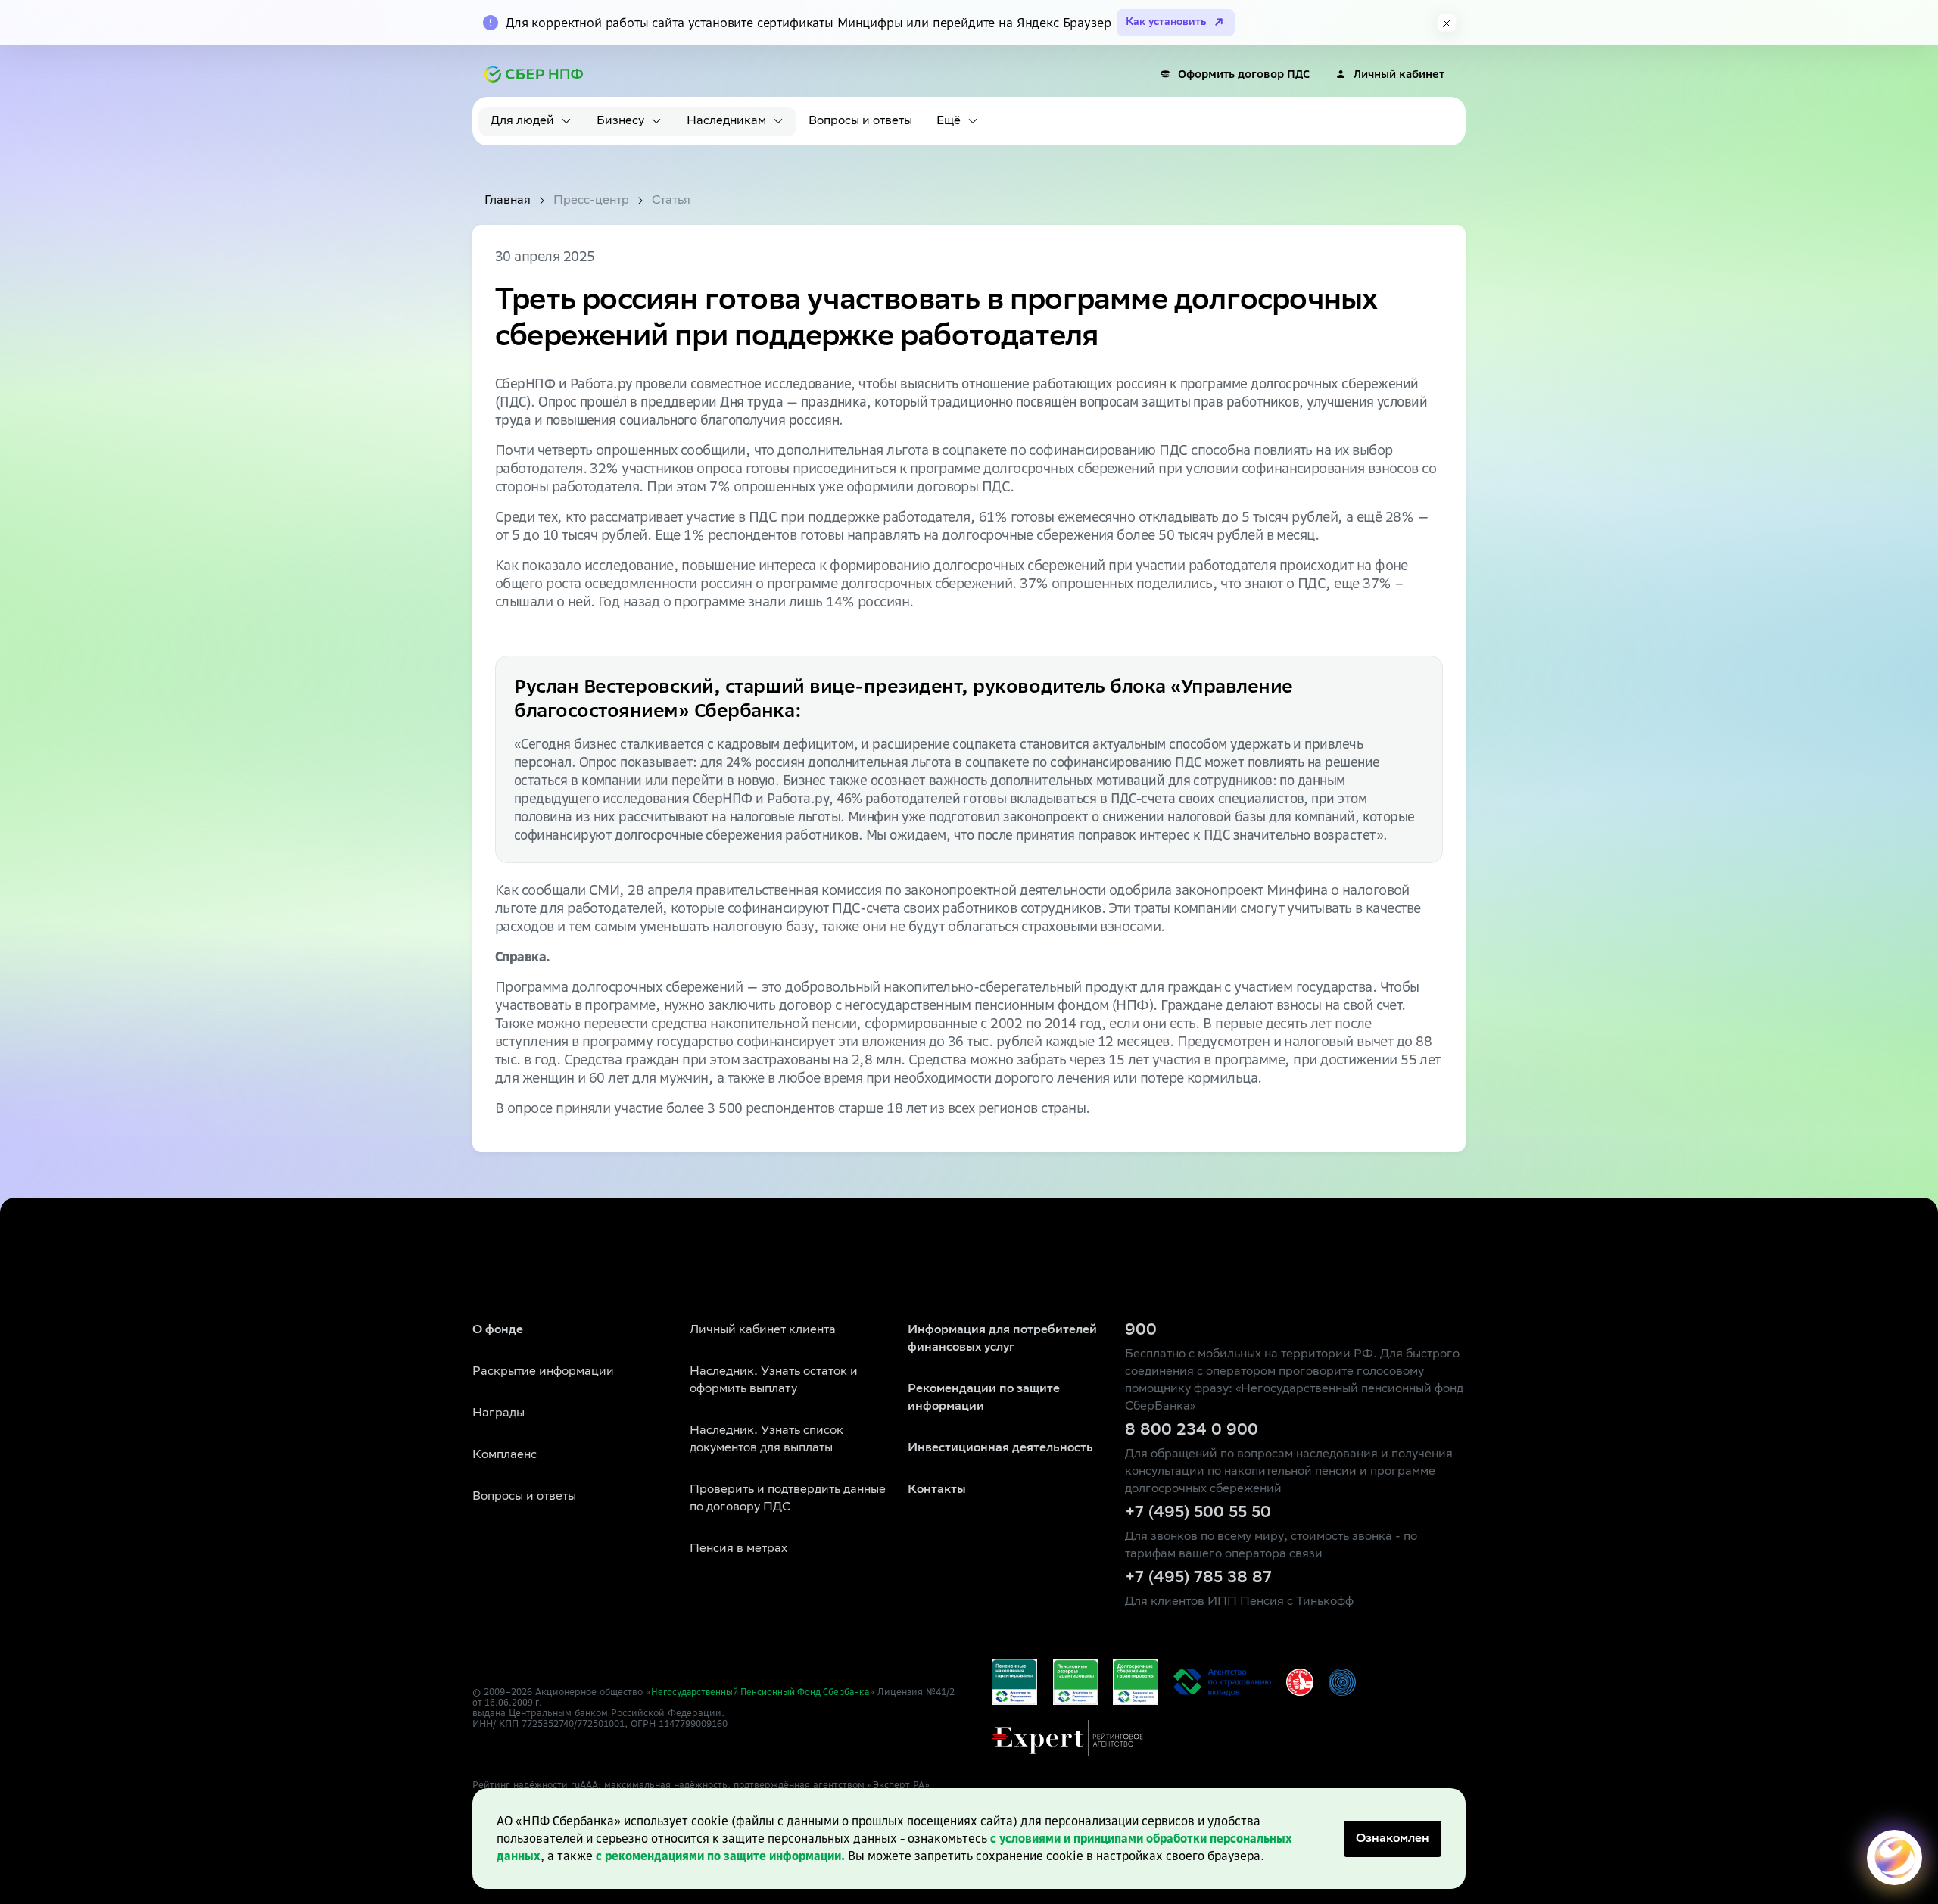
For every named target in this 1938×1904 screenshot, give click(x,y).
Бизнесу (620, 122)
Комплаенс (505, 1455)
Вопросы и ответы (860, 122)
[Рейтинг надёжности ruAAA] (1067, 1738)
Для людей (522, 122)
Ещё (949, 122)
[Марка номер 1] (1300, 1682)
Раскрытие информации (543, 1372)
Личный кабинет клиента (763, 1331)
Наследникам (726, 122)
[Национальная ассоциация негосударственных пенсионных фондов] (1342, 1682)
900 (1141, 1331)
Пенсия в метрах (738, 1549)
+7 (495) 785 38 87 (1198, 1578)
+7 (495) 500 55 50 (1198, 1513)
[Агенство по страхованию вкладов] (1014, 1682)
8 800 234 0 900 (1192, 1431)
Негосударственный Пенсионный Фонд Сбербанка (760, 1692)
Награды (499, 1414)
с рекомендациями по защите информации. (720, 1856)
